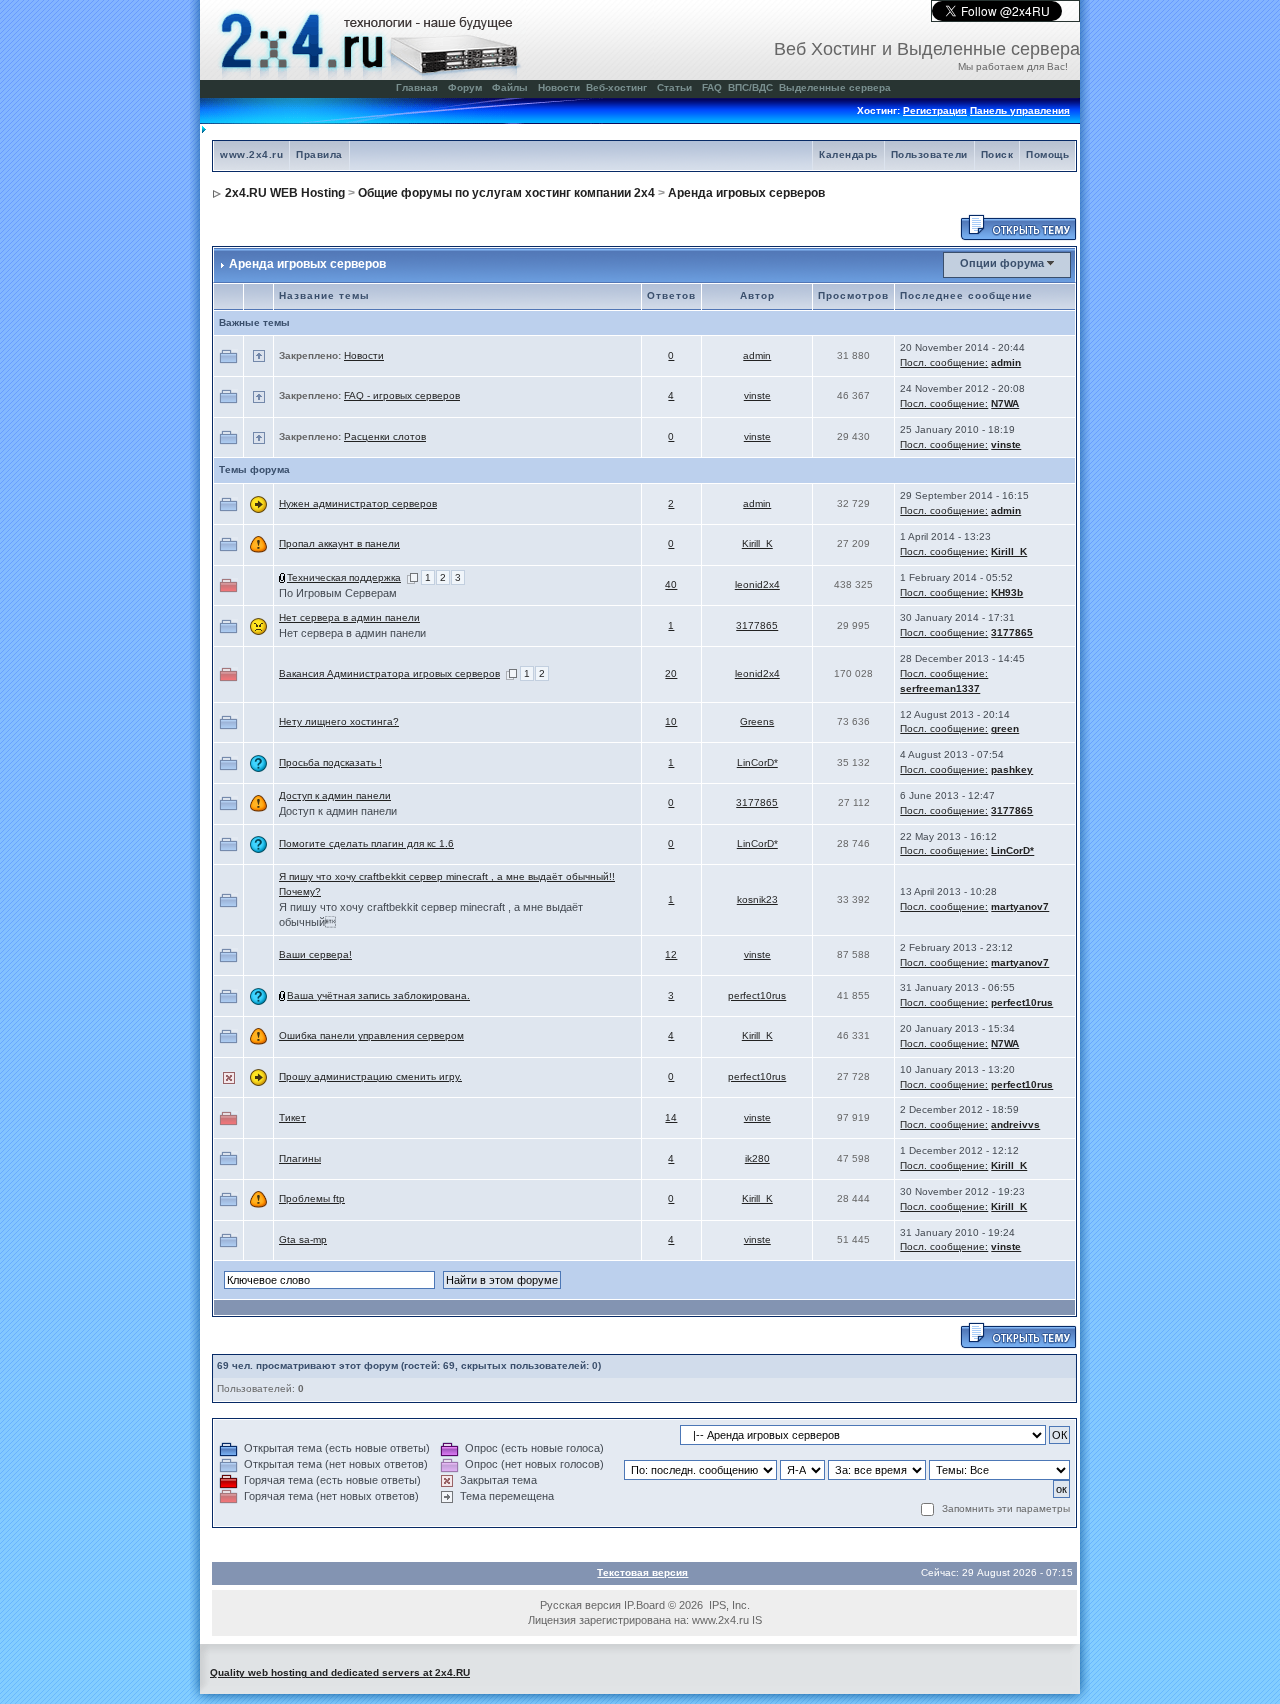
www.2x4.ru (251, 154)
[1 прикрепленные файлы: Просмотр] (283, 577)
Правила (319, 154)
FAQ (712, 87)
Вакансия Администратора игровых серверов (389, 673)
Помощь (1047, 154)
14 (671, 1117)
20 (671, 673)
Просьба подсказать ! (330, 762)
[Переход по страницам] (412, 577)
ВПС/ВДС (750, 87)
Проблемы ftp (312, 1198)
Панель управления (1020, 110)
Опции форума (1002, 263)
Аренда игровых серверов (746, 193)
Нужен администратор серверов (358, 503)
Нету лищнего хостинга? (339, 721)
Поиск (997, 154)
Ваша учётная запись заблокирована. (378, 995)
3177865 (757, 625)
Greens (757, 721)
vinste (757, 395)
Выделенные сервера (835, 87)
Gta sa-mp (303, 1239)
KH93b (1007, 592)
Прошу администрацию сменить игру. (370, 1076)
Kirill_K (757, 543)
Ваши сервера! (315, 954)
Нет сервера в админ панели (349, 617)
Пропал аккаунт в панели (339, 543)
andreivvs (1015, 1124)
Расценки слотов (385, 436)
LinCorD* (757, 762)
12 (671, 954)
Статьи (674, 87)
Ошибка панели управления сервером (371, 1035)
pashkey (1012, 769)
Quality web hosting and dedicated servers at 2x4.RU (340, 1672)
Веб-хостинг (616, 87)
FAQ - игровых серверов (402, 395)
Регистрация (935, 110)
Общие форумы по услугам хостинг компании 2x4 (506, 193)
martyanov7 (1020, 906)
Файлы (510, 87)
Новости (559, 87)
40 (671, 584)
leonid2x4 (757, 584)
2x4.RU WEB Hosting (285, 193)
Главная (417, 87)
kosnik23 (757, 899)
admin (757, 355)
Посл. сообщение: (944, 362)
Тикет (292, 1117)
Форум (465, 87)
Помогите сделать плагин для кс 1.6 (366, 843)
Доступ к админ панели (335, 795)
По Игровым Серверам (338, 593)
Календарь (848, 154)
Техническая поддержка (344, 577)
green (1005, 728)
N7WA (1005, 403)
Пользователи (929, 154)
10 (671, 721)
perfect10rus (757, 995)
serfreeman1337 (940, 688)
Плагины (300, 1158)
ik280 (757, 1158)
